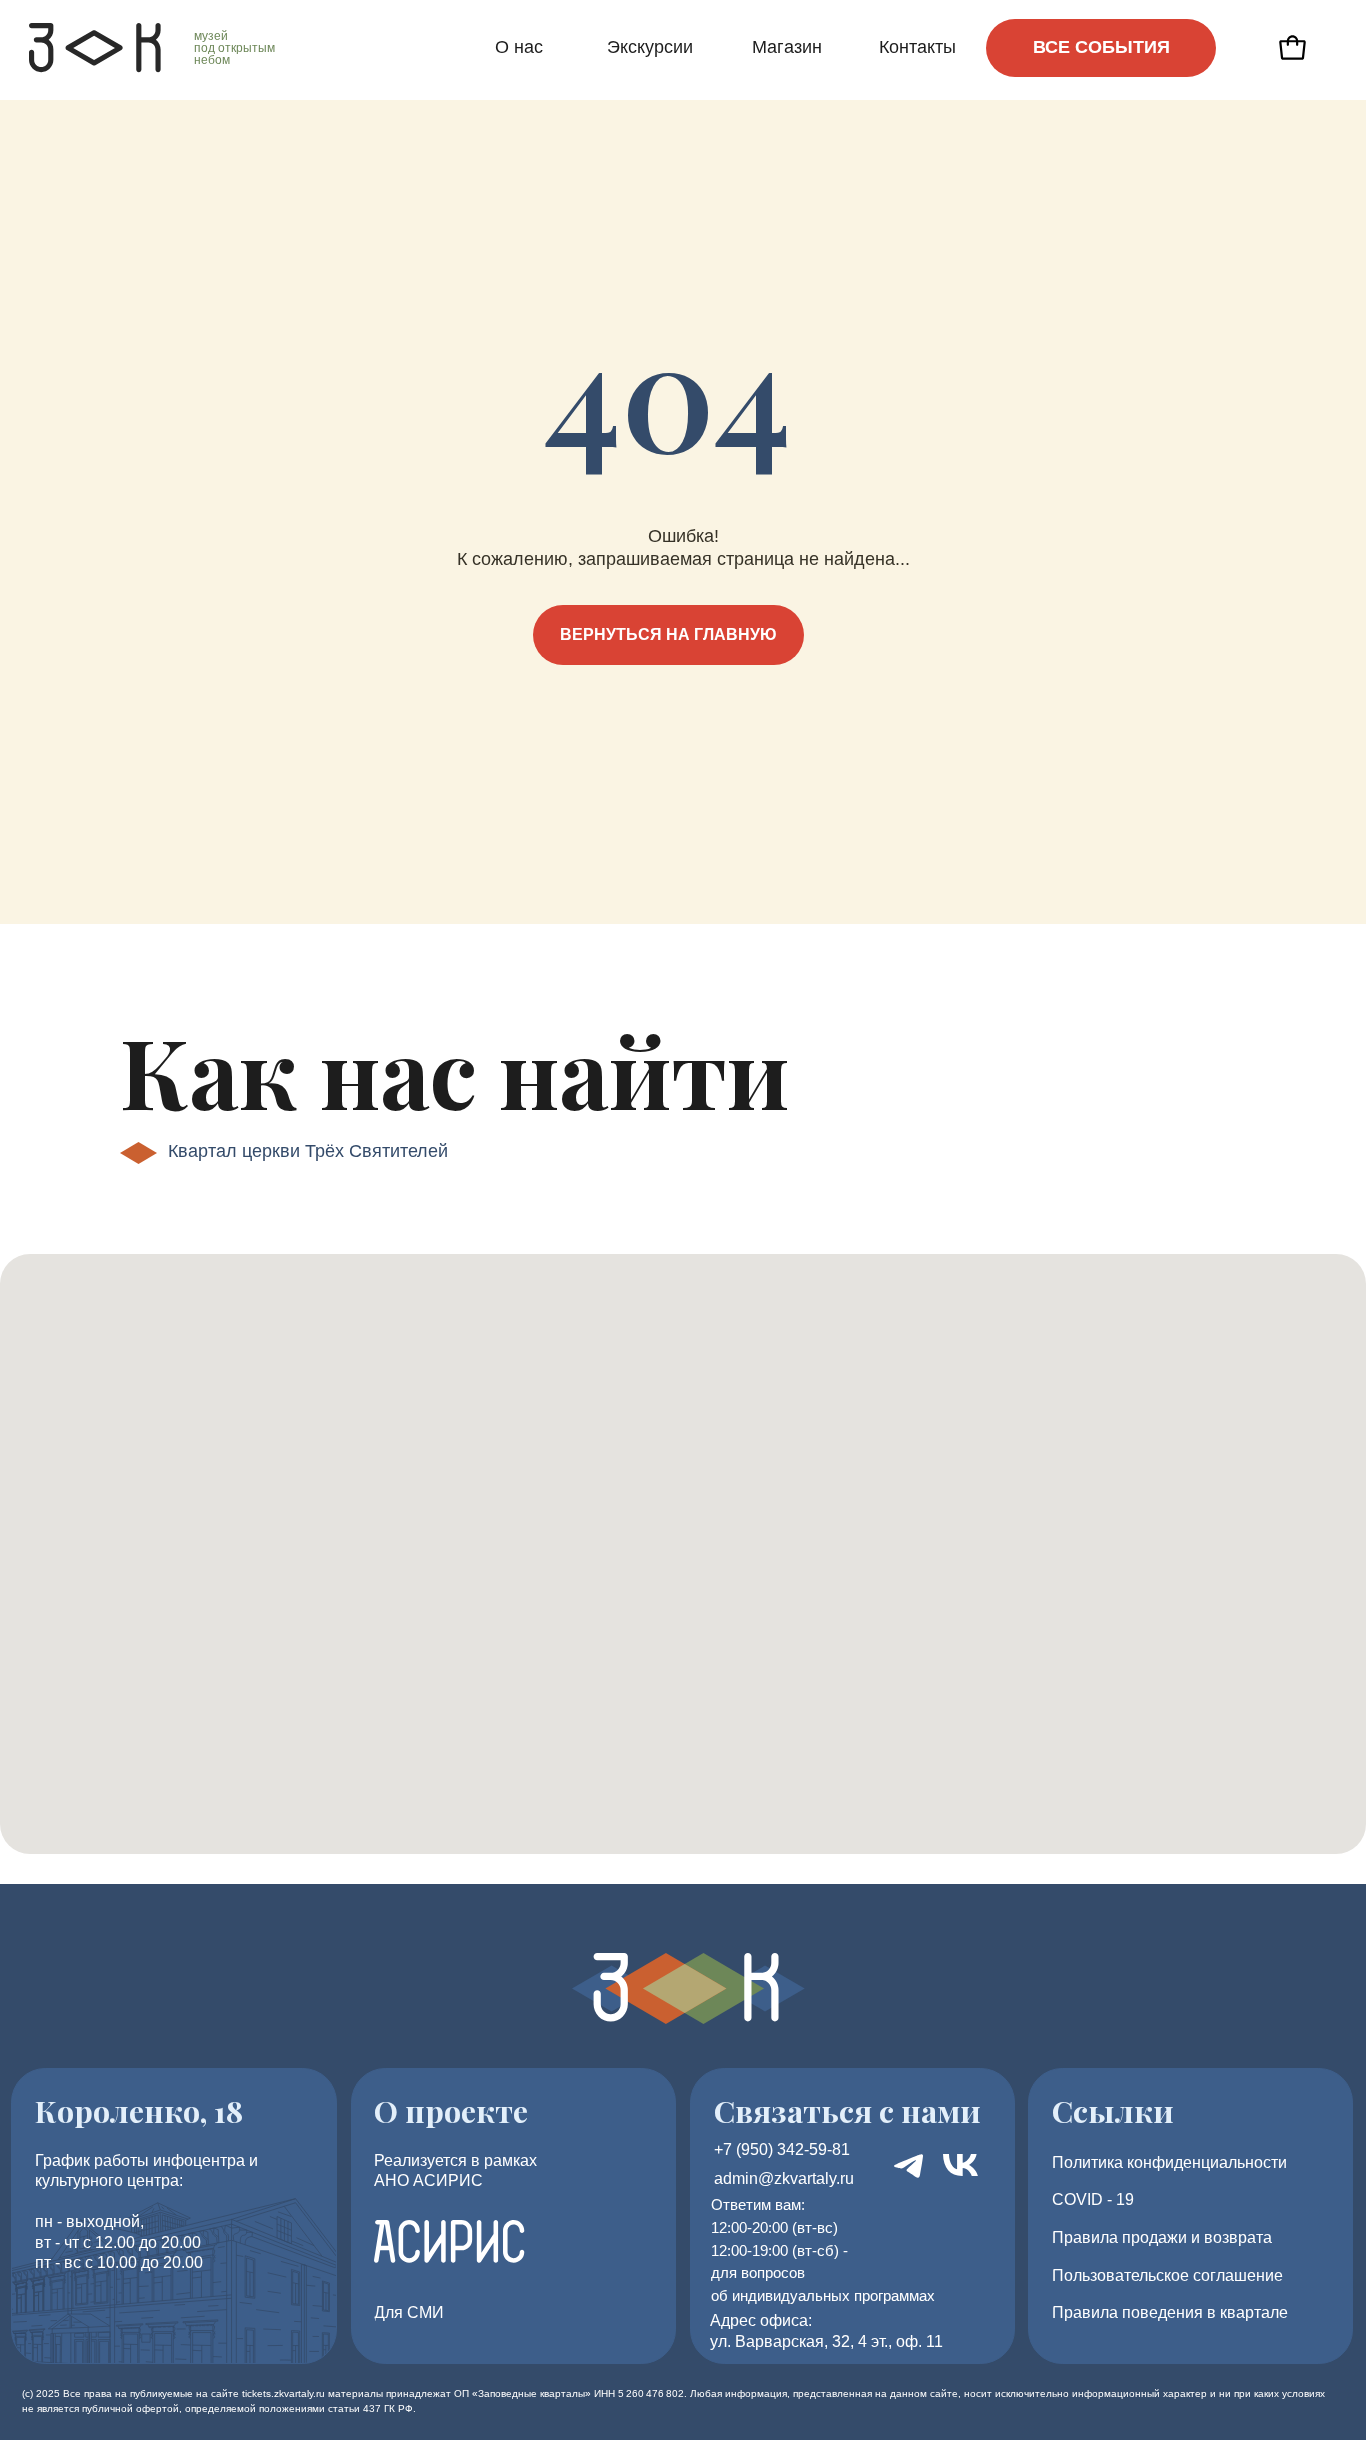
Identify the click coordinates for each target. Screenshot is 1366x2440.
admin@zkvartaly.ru (784, 2178)
